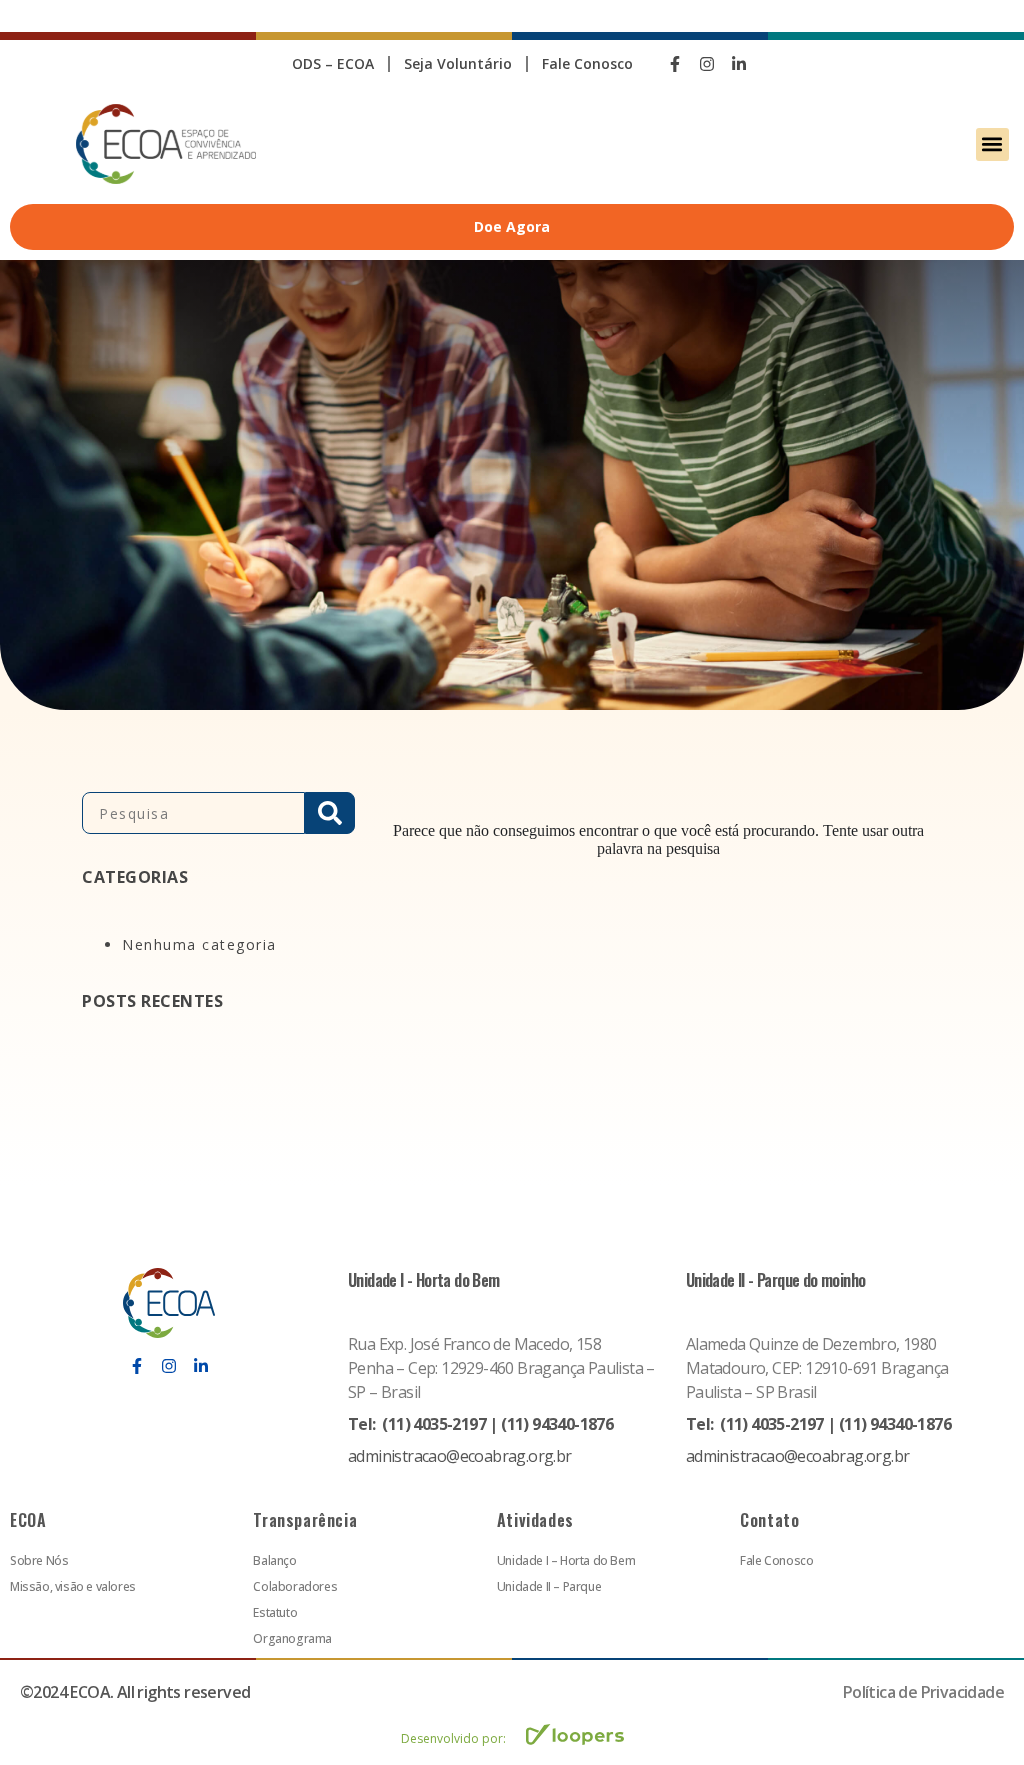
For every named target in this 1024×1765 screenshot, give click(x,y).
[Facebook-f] (675, 64)
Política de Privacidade (923, 1692)
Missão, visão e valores (73, 1586)
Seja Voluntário (458, 63)
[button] (992, 144)
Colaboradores (295, 1586)
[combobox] (193, 813)
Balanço (274, 1560)
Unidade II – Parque (549, 1586)
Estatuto (275, 1612)
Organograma (292, 1638)
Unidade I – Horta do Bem (566, 1560)
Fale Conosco (587, 63)
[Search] (330, 813)
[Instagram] (707, 64)
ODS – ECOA (333, 63)
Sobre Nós (39, 1560)
